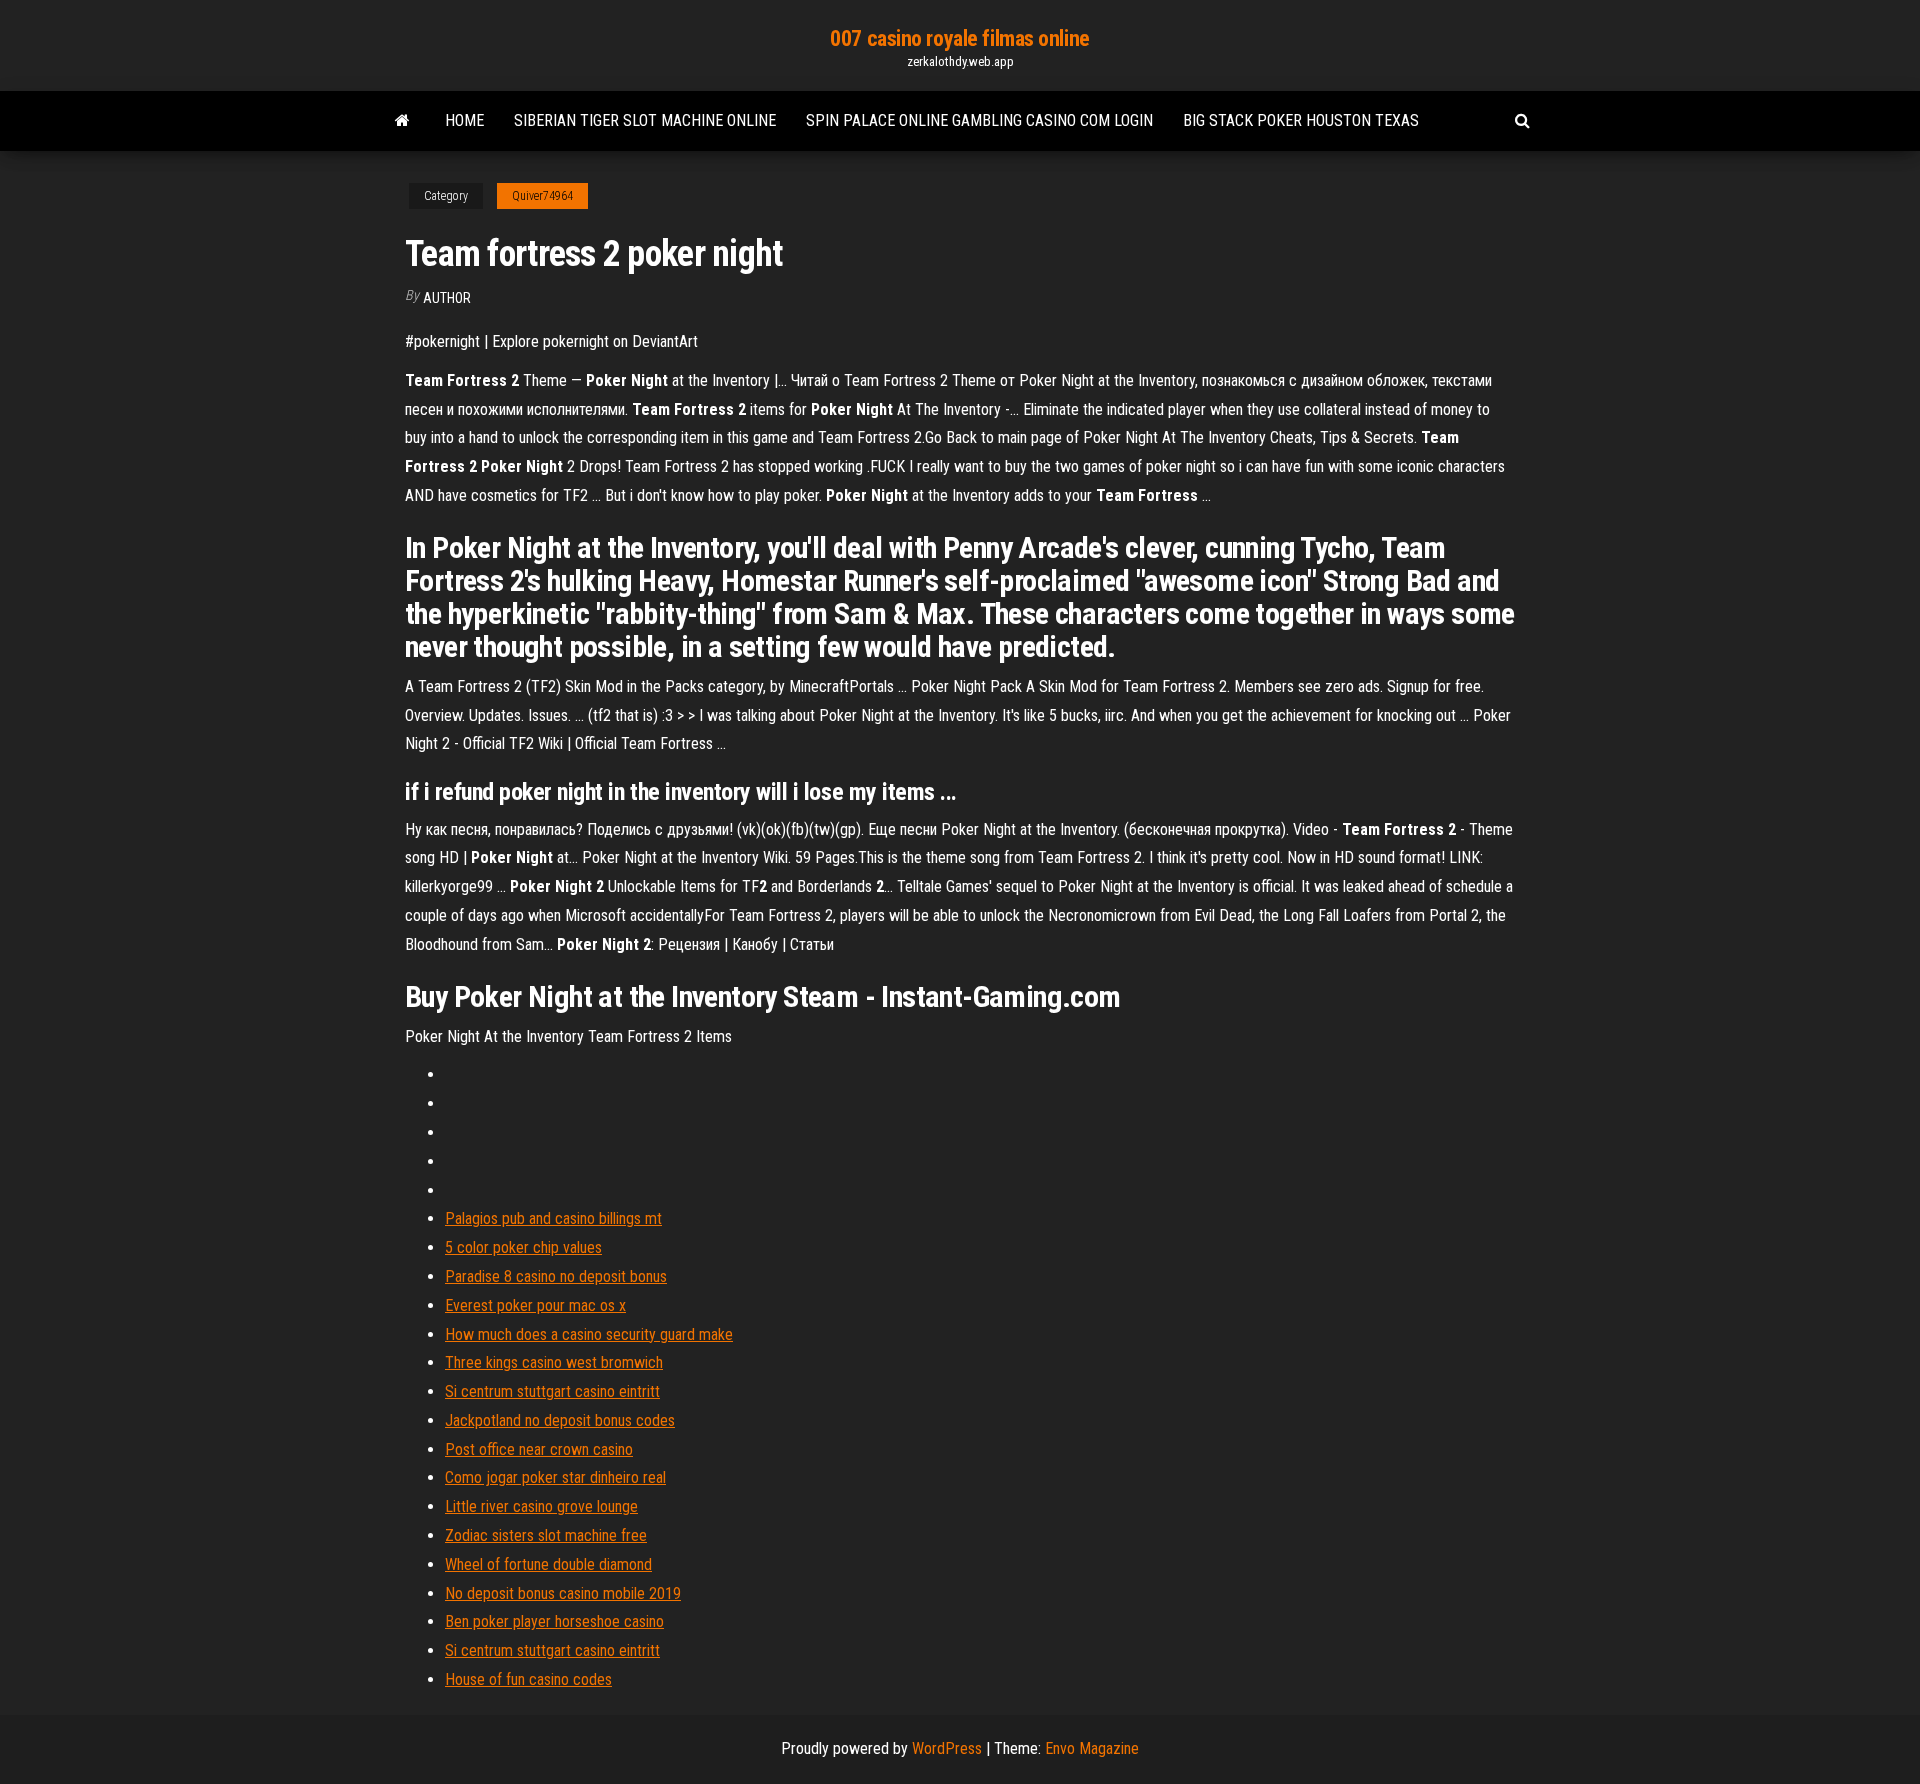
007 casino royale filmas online (959, 38)
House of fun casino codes (528, 1679)
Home (464, 120)
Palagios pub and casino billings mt (553, 1218)
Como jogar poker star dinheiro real (555, 1477)
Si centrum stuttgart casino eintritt (552, 1391)
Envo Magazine (1092, 1748)
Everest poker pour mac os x (535, 1305)
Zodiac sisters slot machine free (546, 1535)
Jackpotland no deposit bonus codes (560, 1420)
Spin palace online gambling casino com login (979, 120)
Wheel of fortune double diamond (548, 1564)
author (447, 298)
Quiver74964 (542, 196)
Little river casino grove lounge (541, 1506)
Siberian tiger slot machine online (645, 120)
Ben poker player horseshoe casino (554, 1621)
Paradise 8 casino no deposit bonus (556, 1276)
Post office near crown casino (539, 1449)
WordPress (947, 1748)
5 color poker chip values (523, 1247)
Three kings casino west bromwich (554, 1362)
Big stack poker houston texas (1301, 120)
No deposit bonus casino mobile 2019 (563, 1593)
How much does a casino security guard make (589, 1334)
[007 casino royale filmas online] (402, 121)
